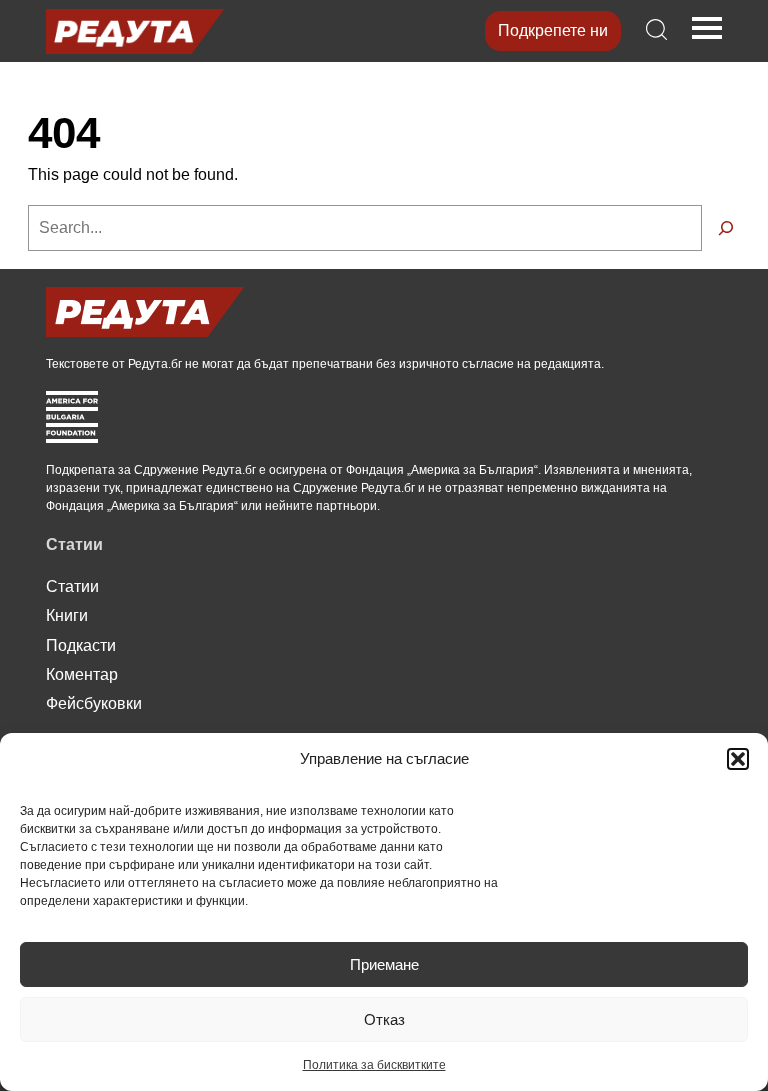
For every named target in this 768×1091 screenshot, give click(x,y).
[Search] (726, 228)
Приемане (384, 964)
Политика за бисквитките (374, 1065)
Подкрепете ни (553, 30)
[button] (738, 759)
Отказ (384, 1019)
